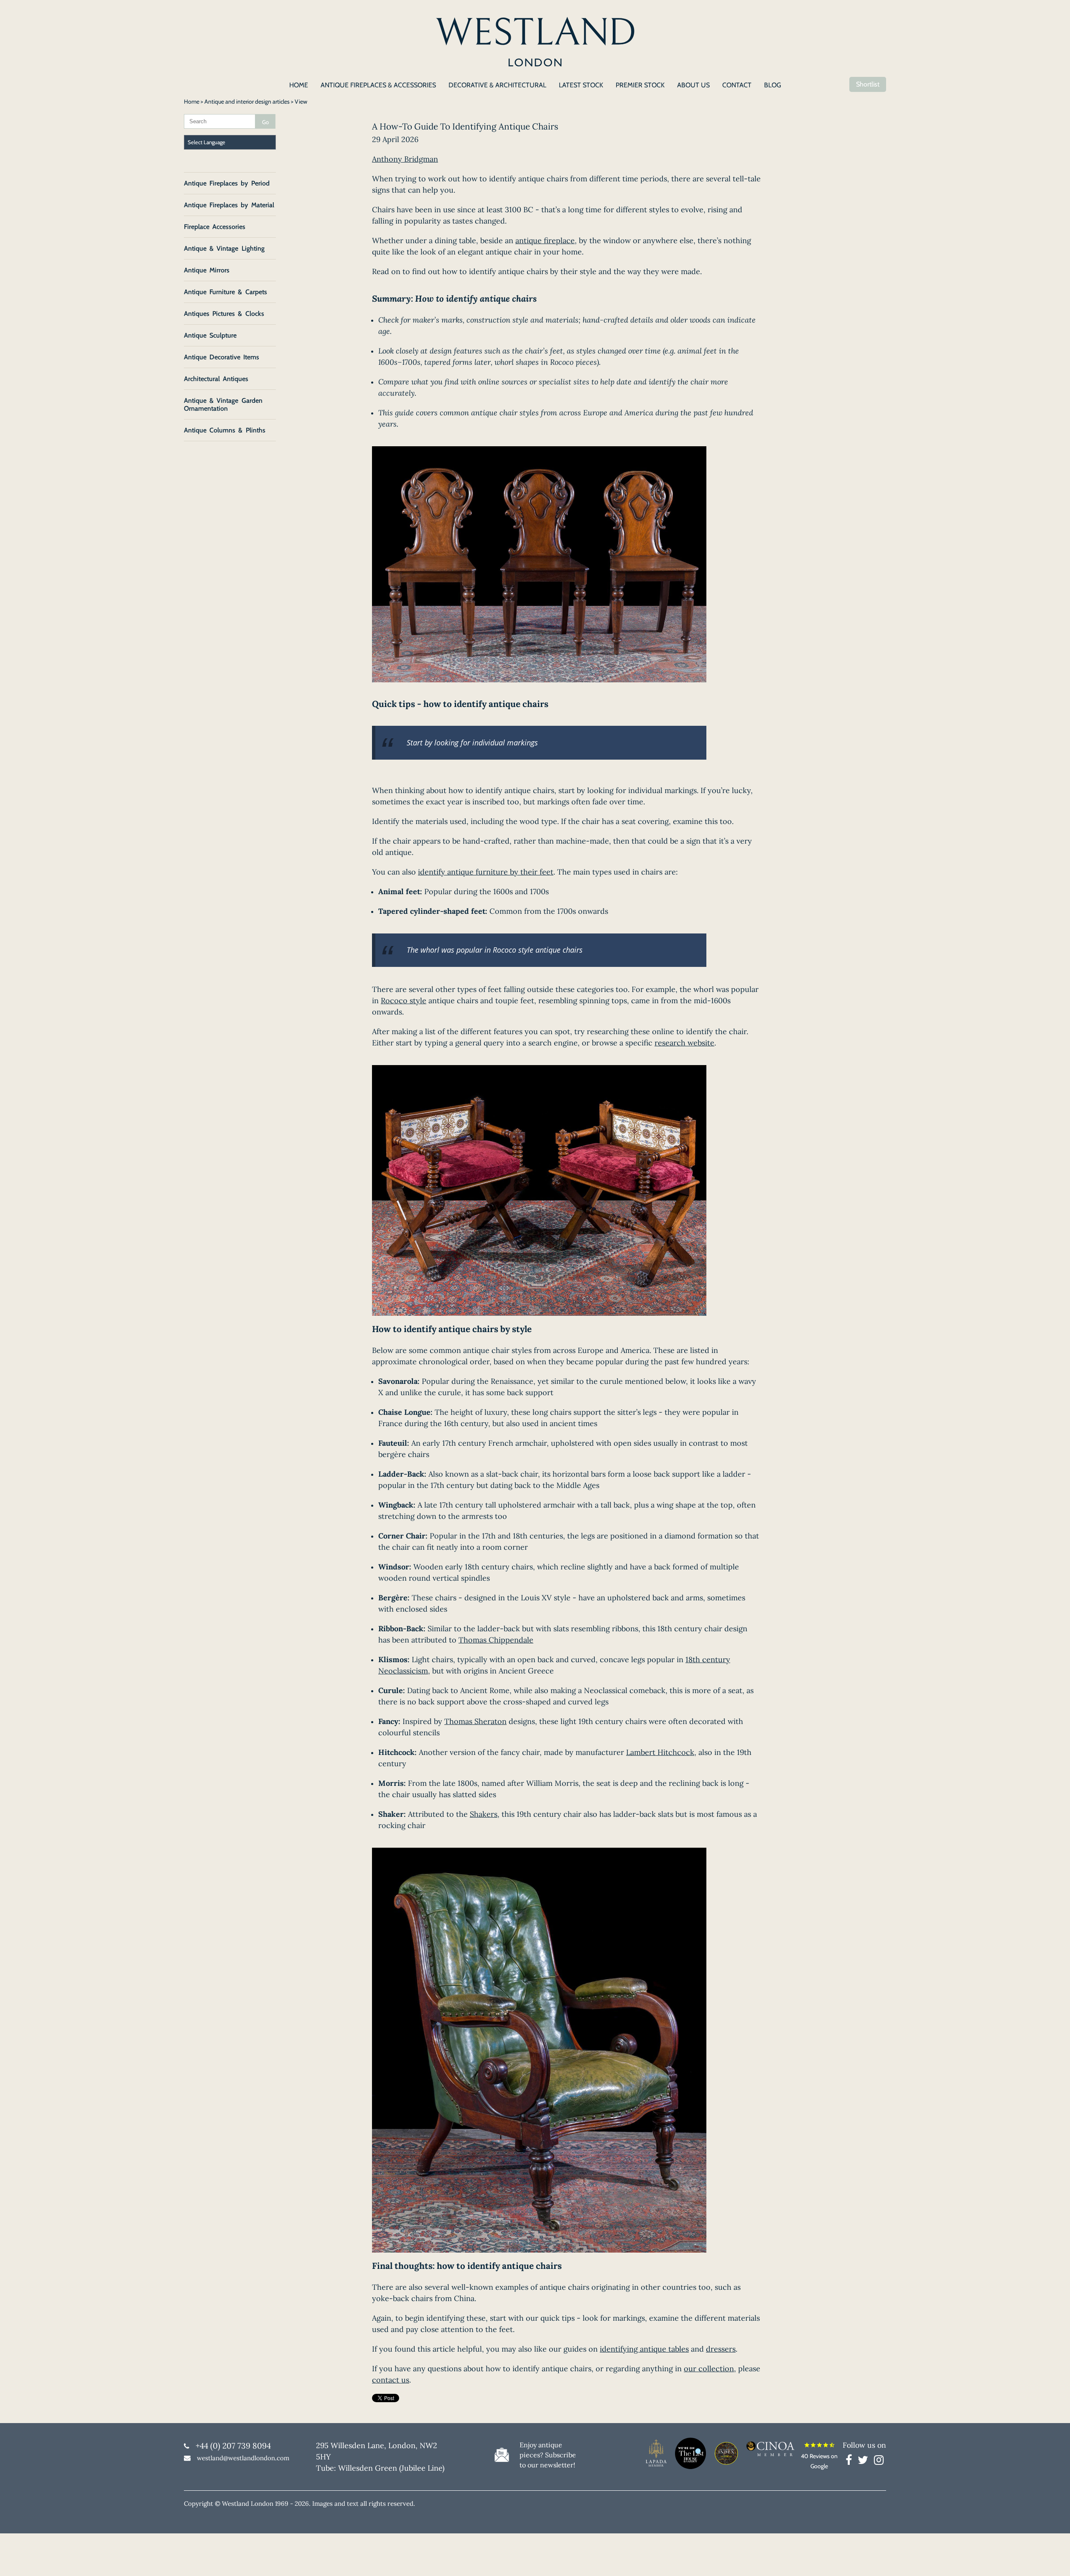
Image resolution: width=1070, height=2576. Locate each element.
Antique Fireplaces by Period (227, 183)
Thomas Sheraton (475, 1721)
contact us (391, 2380)
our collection (709, 2369)
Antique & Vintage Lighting (224, 248)
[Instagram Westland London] (879, 2462)
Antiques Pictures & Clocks (224, 314)
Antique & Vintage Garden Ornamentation (223, 404)
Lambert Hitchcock (660, 1752)
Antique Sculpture (210, 335)
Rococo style (404, 1001)
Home (192, 102)
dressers (721, 2349)
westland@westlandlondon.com (243, 2458)
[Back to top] (1053, 2559)
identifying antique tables (644, 2349)
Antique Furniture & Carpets (225, 292)
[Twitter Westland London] (865, 2462)
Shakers (484, 1814)
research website (684, 1043)
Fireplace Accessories (215, 227)
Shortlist (868, 84)
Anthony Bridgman (405, 159)
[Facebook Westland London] (851, 2462)
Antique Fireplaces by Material (229, 205)
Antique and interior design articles (247, 102)
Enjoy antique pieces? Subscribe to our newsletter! (548, 2455)
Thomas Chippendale (496, 1640)
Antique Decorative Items (222, 357)
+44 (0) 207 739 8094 (233, 2446)
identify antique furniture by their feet (486, 872)
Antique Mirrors (207, 270)
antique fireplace (545, 240)
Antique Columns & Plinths (225, 430)
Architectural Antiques (216, 379)
